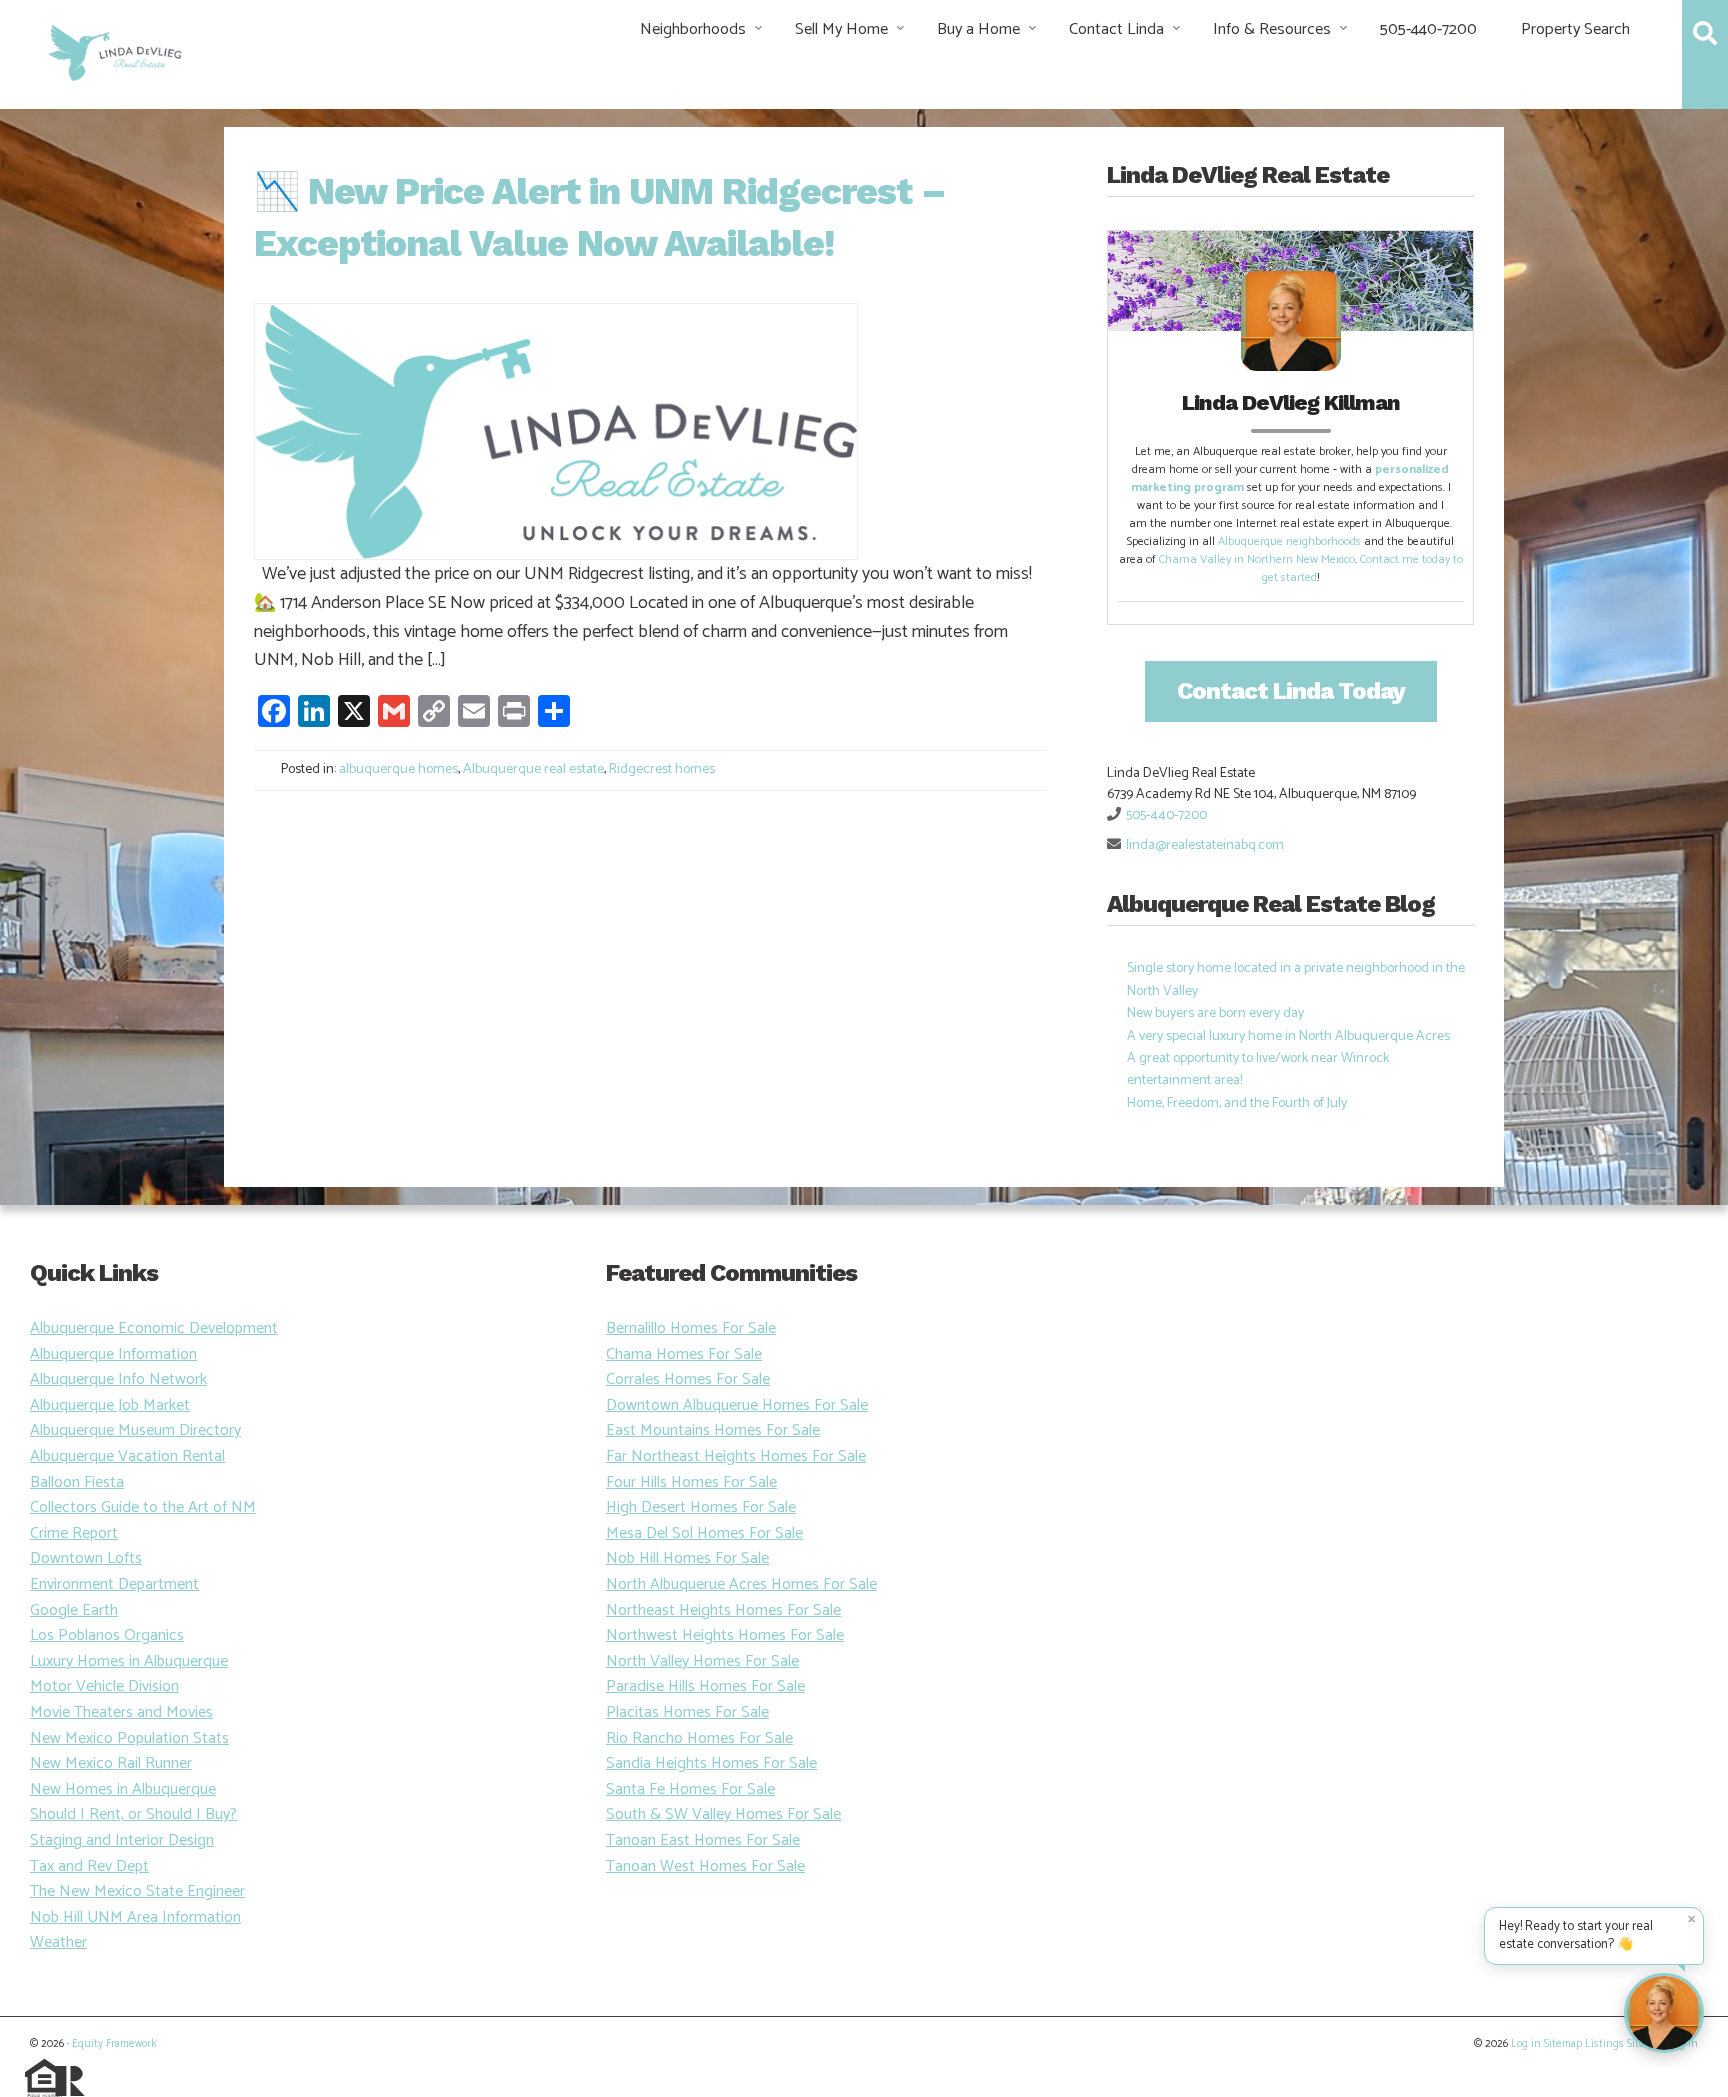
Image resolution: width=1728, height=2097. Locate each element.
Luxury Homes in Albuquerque (129, 1661)
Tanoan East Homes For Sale (703, 1840)
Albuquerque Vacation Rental (127, 1456)
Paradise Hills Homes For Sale (705, 1686)
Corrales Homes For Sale (688, 1379)
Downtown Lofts (86, 1558)
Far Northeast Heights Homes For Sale (736, 1456)
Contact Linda (1116, 29)
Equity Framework (114, 2044)
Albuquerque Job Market (110, 1405)
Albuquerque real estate (533, 769)
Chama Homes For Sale (684, 1354)
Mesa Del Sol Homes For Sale (704, 1533)
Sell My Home (841, 29)
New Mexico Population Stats (129, 1738)
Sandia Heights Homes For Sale (711, 1763)
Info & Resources (1272, 29)
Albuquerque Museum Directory (135, 1430)
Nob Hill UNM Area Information (135, 1917)
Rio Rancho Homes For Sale (699, 1738)
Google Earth (74, 1610)
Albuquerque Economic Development (154, 1328)
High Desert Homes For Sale (701, 1507)
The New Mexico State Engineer (137, 1891)
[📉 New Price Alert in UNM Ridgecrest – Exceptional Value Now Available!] (556, 431)
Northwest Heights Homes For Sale (725, 1635)
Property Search (1575, 29)
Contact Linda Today (1291, 691)
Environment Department (114, 1584)
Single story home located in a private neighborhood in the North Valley (1296, 979)
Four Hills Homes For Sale (691, 1482)
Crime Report (74, 1533)
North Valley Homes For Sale (702, 1661)
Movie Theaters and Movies (121, 1712)
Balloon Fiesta (77, 1482)
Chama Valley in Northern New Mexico (1257, 559)
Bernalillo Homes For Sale (691, 1328)
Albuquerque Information (113, 1354)
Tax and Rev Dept (89, 1866)
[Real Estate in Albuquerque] (113, 50)
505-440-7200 (1428, 29)
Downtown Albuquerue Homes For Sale (737, 1405)
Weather (58, 1942)
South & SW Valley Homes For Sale (723, 1814)
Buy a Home (978, 29)
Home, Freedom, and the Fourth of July (1237, 1103)
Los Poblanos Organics (107, 1635)
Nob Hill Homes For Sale (687, 1558)
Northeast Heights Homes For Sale (723, 1610)
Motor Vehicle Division (104, 1686)
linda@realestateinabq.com (1205, 845)
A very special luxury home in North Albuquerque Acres (1288, 1036)
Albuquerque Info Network (118, 1379)
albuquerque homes (398, 769)
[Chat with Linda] (1664, 2013)
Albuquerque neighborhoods (1289, 541)
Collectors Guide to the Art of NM (143, 1507)
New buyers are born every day (1215, 1013)
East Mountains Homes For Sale (713, 1430)
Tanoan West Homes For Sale (705, 1866)
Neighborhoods (693, 29)
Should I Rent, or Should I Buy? (133, 1814)
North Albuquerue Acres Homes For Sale (741, 1584)
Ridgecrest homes (662, 769)
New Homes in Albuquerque (123, 1789)
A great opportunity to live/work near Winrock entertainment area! (1258, 1069)
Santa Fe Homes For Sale (690, 1789)
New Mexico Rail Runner (111, 1763)
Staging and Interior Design (122, 1840)
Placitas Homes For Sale (687, 1712)
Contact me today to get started (1362, 568)
